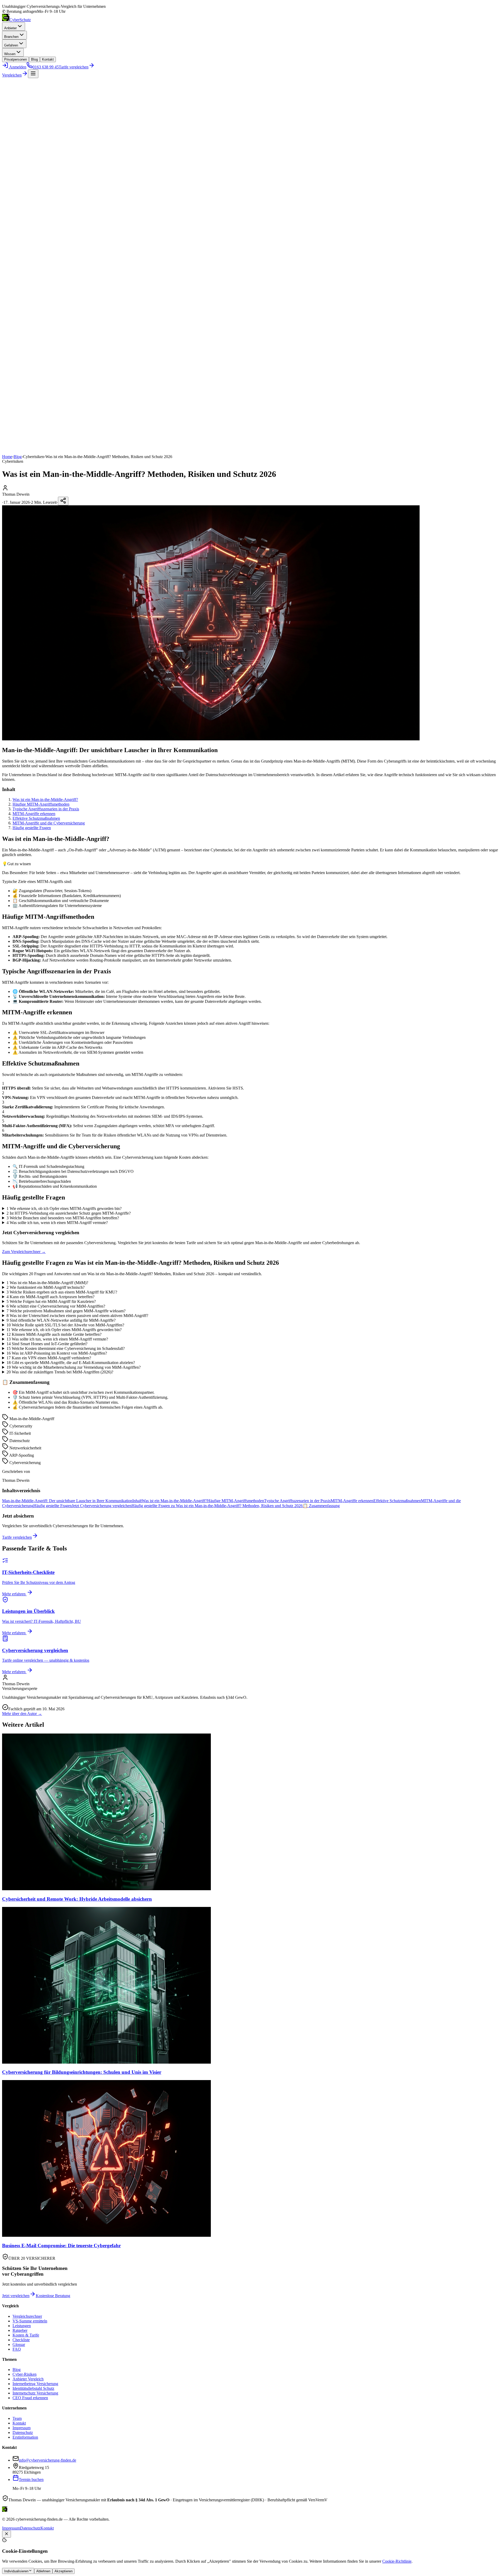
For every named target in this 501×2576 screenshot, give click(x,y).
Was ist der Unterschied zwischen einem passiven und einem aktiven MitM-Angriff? (77, 1316)
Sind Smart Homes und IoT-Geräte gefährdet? (47, 1344)
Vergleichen (12, 75)
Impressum (22, 2428)
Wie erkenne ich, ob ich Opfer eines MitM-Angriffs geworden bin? (64, 1330)
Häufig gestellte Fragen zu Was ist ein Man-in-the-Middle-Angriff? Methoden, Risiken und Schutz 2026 (217, 1506)
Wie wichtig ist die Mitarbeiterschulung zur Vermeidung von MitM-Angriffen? (74, 1367)
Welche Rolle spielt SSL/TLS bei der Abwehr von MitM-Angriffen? (65, 1325)
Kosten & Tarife (26, 2335)
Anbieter (10, 28)
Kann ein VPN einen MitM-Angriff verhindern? (49, 1358)
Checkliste (21, 2340)
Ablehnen (43, 2571)
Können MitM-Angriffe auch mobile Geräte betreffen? (54, 1334)
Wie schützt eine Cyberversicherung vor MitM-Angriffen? (56, 1306)
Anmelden (17, 67)
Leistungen (22, 2326)
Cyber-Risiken (25, 2374)
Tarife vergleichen (17, 1537)
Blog (34, 59)
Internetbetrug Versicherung (35, 2384)
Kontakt (48, 59)
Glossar (19, 2344)
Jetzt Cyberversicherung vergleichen (102, 1506)
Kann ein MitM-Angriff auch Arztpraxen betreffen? (50, 1297)
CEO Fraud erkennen (30, 2398)
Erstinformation (25, 2437)
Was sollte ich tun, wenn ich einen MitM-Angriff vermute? (57, 1339)
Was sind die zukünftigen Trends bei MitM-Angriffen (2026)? (60, 1372)
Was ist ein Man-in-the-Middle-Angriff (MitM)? (47, 1283)
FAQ (17, 2349)
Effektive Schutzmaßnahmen (36, 818)
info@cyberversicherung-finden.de (47, 2460)
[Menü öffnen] (33, 74)
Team (17, 2418)
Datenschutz (23, 2432)
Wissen (10, 54)
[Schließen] (7, 2534)
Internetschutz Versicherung (35, 2393)
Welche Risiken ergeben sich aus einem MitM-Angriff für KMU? (62, 1292)
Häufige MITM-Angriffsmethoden (41, 804)
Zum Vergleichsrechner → (24, 1252)
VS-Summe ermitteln (30, 2321)
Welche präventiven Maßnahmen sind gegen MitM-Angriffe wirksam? (66, 1311)
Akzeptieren (64, 2571)
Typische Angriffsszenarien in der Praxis (46, 809)
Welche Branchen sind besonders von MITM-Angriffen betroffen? (63, 1218)
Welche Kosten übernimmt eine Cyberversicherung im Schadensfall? (66, 1348)
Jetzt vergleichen (16, 2296)
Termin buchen (31, 2480)
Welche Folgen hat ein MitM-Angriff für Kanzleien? (51, 1301)
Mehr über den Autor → (22, 1714)
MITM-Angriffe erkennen (34, 814)
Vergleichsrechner (27, 2316)
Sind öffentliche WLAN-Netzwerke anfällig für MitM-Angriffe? (61, 1320)
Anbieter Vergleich (28, 2379)
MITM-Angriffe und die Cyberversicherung (49, 823)
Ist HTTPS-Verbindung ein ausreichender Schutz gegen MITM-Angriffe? (69, 1213)
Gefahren (11, 45)
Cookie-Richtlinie (397, 2561)
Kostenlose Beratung (53, 2296)
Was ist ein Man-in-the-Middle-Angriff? (45, 800)
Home (7, 457)
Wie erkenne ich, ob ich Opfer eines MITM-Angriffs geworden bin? (64, 1208)
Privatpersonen (16, 59)
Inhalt (137, 1501)
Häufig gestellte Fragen (32, 828)
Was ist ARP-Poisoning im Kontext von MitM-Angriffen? (57, 1353)
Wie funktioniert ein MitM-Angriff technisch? (46, 1287)
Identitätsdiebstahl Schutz (33, 2388)
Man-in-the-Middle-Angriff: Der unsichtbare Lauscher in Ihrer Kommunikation (67, 1501)
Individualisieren (16, 2571)
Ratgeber (20, 2330)
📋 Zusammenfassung (321, 1506)
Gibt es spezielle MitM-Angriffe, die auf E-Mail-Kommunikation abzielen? (71, 1363)
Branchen (11, 37)
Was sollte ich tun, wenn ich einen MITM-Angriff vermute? (57, 1223)
